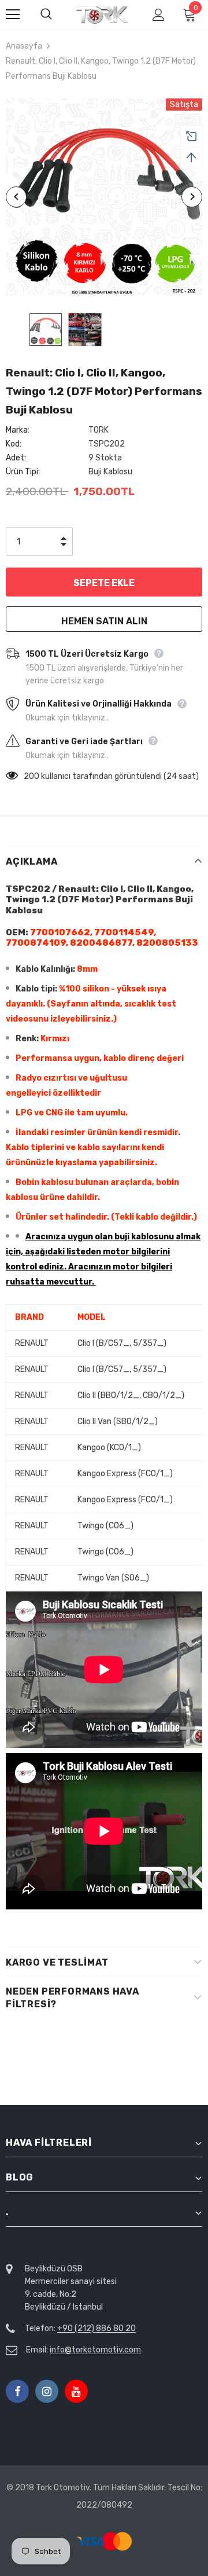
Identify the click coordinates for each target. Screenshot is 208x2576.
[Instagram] (47, 2391)
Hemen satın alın (104, 621)
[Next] (192, 197)
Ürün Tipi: (23, 472)
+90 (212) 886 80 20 (96, 2328)
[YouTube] (76, 2391)
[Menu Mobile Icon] (13, 14)
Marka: (18, 430)
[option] (104, 197)
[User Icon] (159, 15)
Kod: (14, 444)
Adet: (16, 458)
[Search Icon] (58, 14)
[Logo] (103, 15)
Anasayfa (24, 46)
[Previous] (16, 197)
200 (31, 776)
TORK (99, 430)
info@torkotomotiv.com (95, 2350)
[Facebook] (17, 2391)
